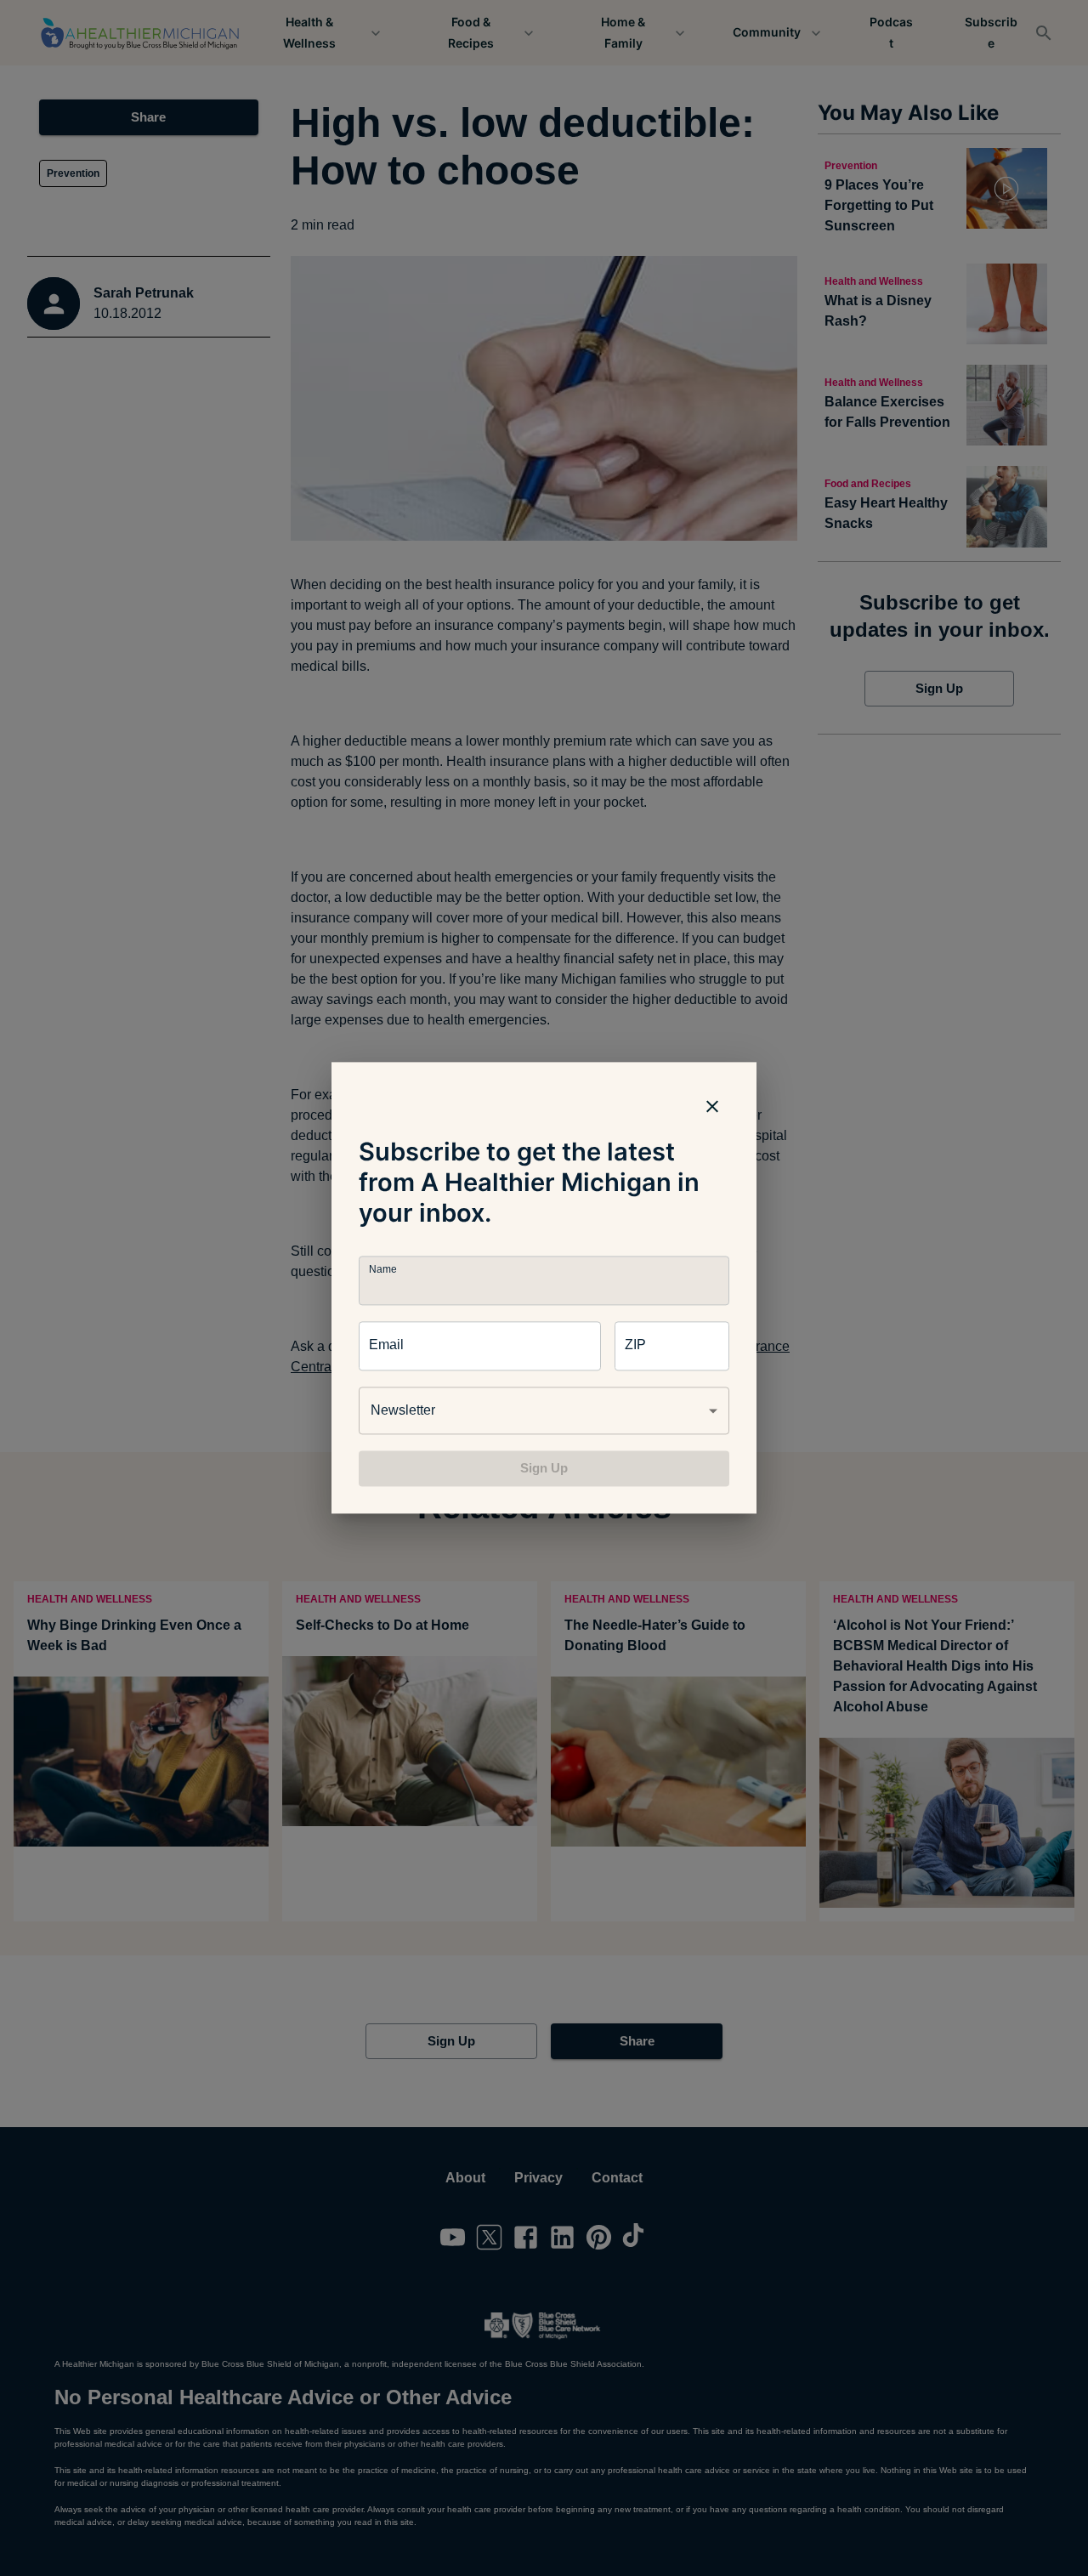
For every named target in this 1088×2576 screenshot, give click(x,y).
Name (382, 1270)
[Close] (712, 1106)
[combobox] (544, 1410)
